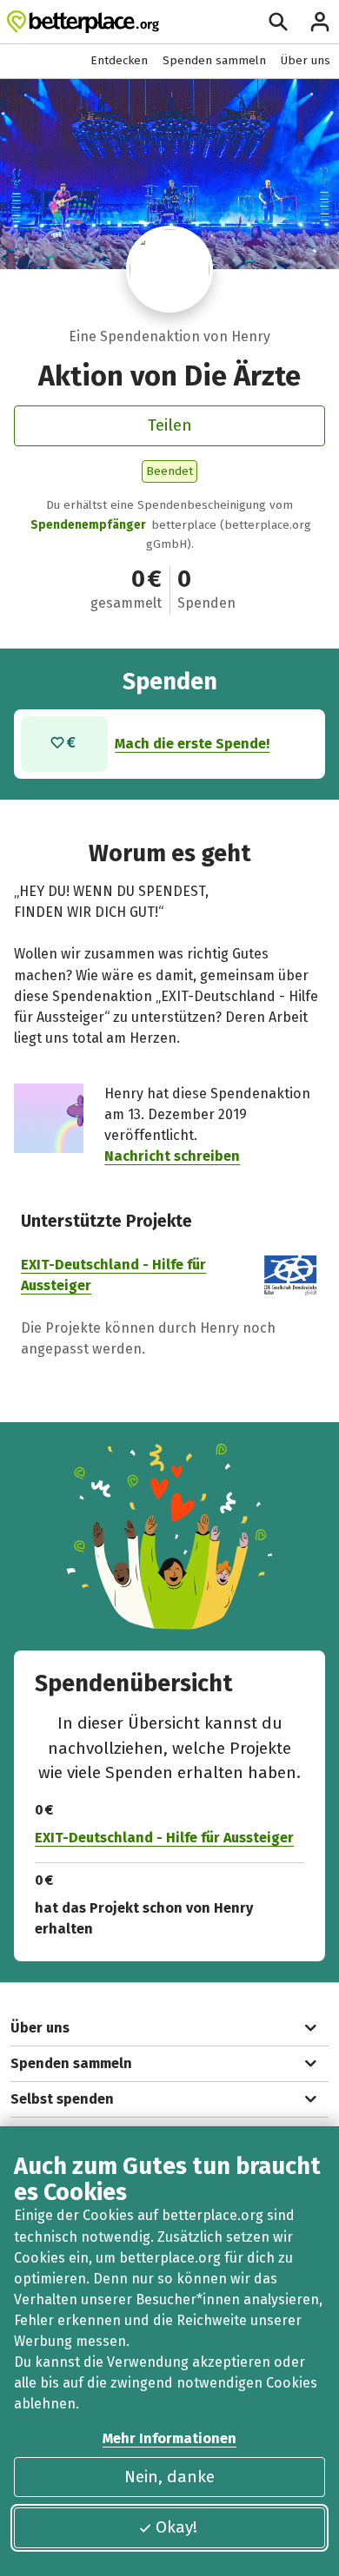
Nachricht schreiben (172, 1156)
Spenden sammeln (214, 60)
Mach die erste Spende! (192, 744)
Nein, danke (169, 2477)
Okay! (176, 2527)
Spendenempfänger (88, 525)
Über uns (306, 60)
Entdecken (119, 60)
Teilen (170, 425)
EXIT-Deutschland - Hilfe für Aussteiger (164, 1838)
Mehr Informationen (169, 2438)
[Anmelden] (320, 22)
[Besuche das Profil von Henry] (169, 269)
